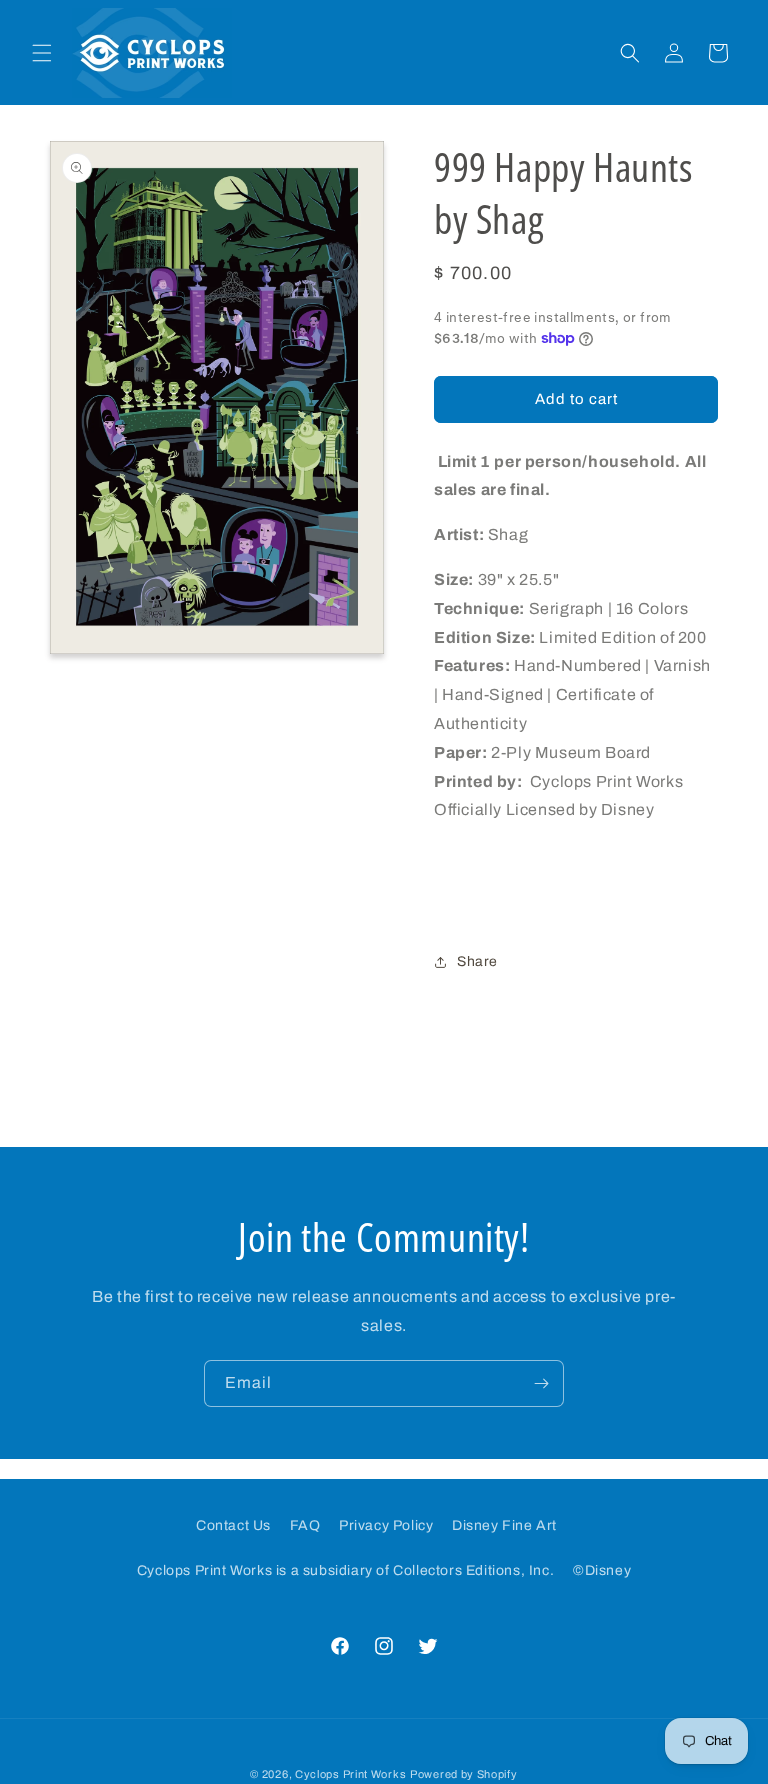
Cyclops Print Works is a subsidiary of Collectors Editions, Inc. (345, 1570)
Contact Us (233, 1525)
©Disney (602, 1570)
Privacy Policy (386, 1525)
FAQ (305, 1525)
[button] (42, 53)
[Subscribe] (541, 1383)
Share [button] (477, 961)
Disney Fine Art (504, 1525)
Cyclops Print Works (350, 1774)
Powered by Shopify (464, 1774)
